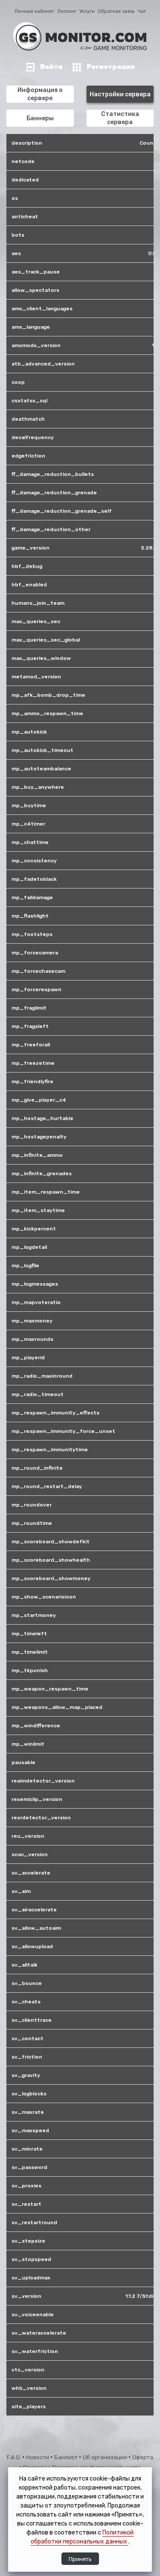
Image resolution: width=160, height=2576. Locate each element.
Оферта (143, 2457)
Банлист (67, 2457)
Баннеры (40, 118)
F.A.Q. (15, 2457)
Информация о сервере (40, 94)
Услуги (87, 11)
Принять (80, 2559)
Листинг (67, 11)
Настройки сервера (120, 94)
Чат (142, 11)
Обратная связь (116, 11)
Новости (38, 2457)
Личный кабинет (34, 11)
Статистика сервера (120, 118)
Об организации (106, 2457)
